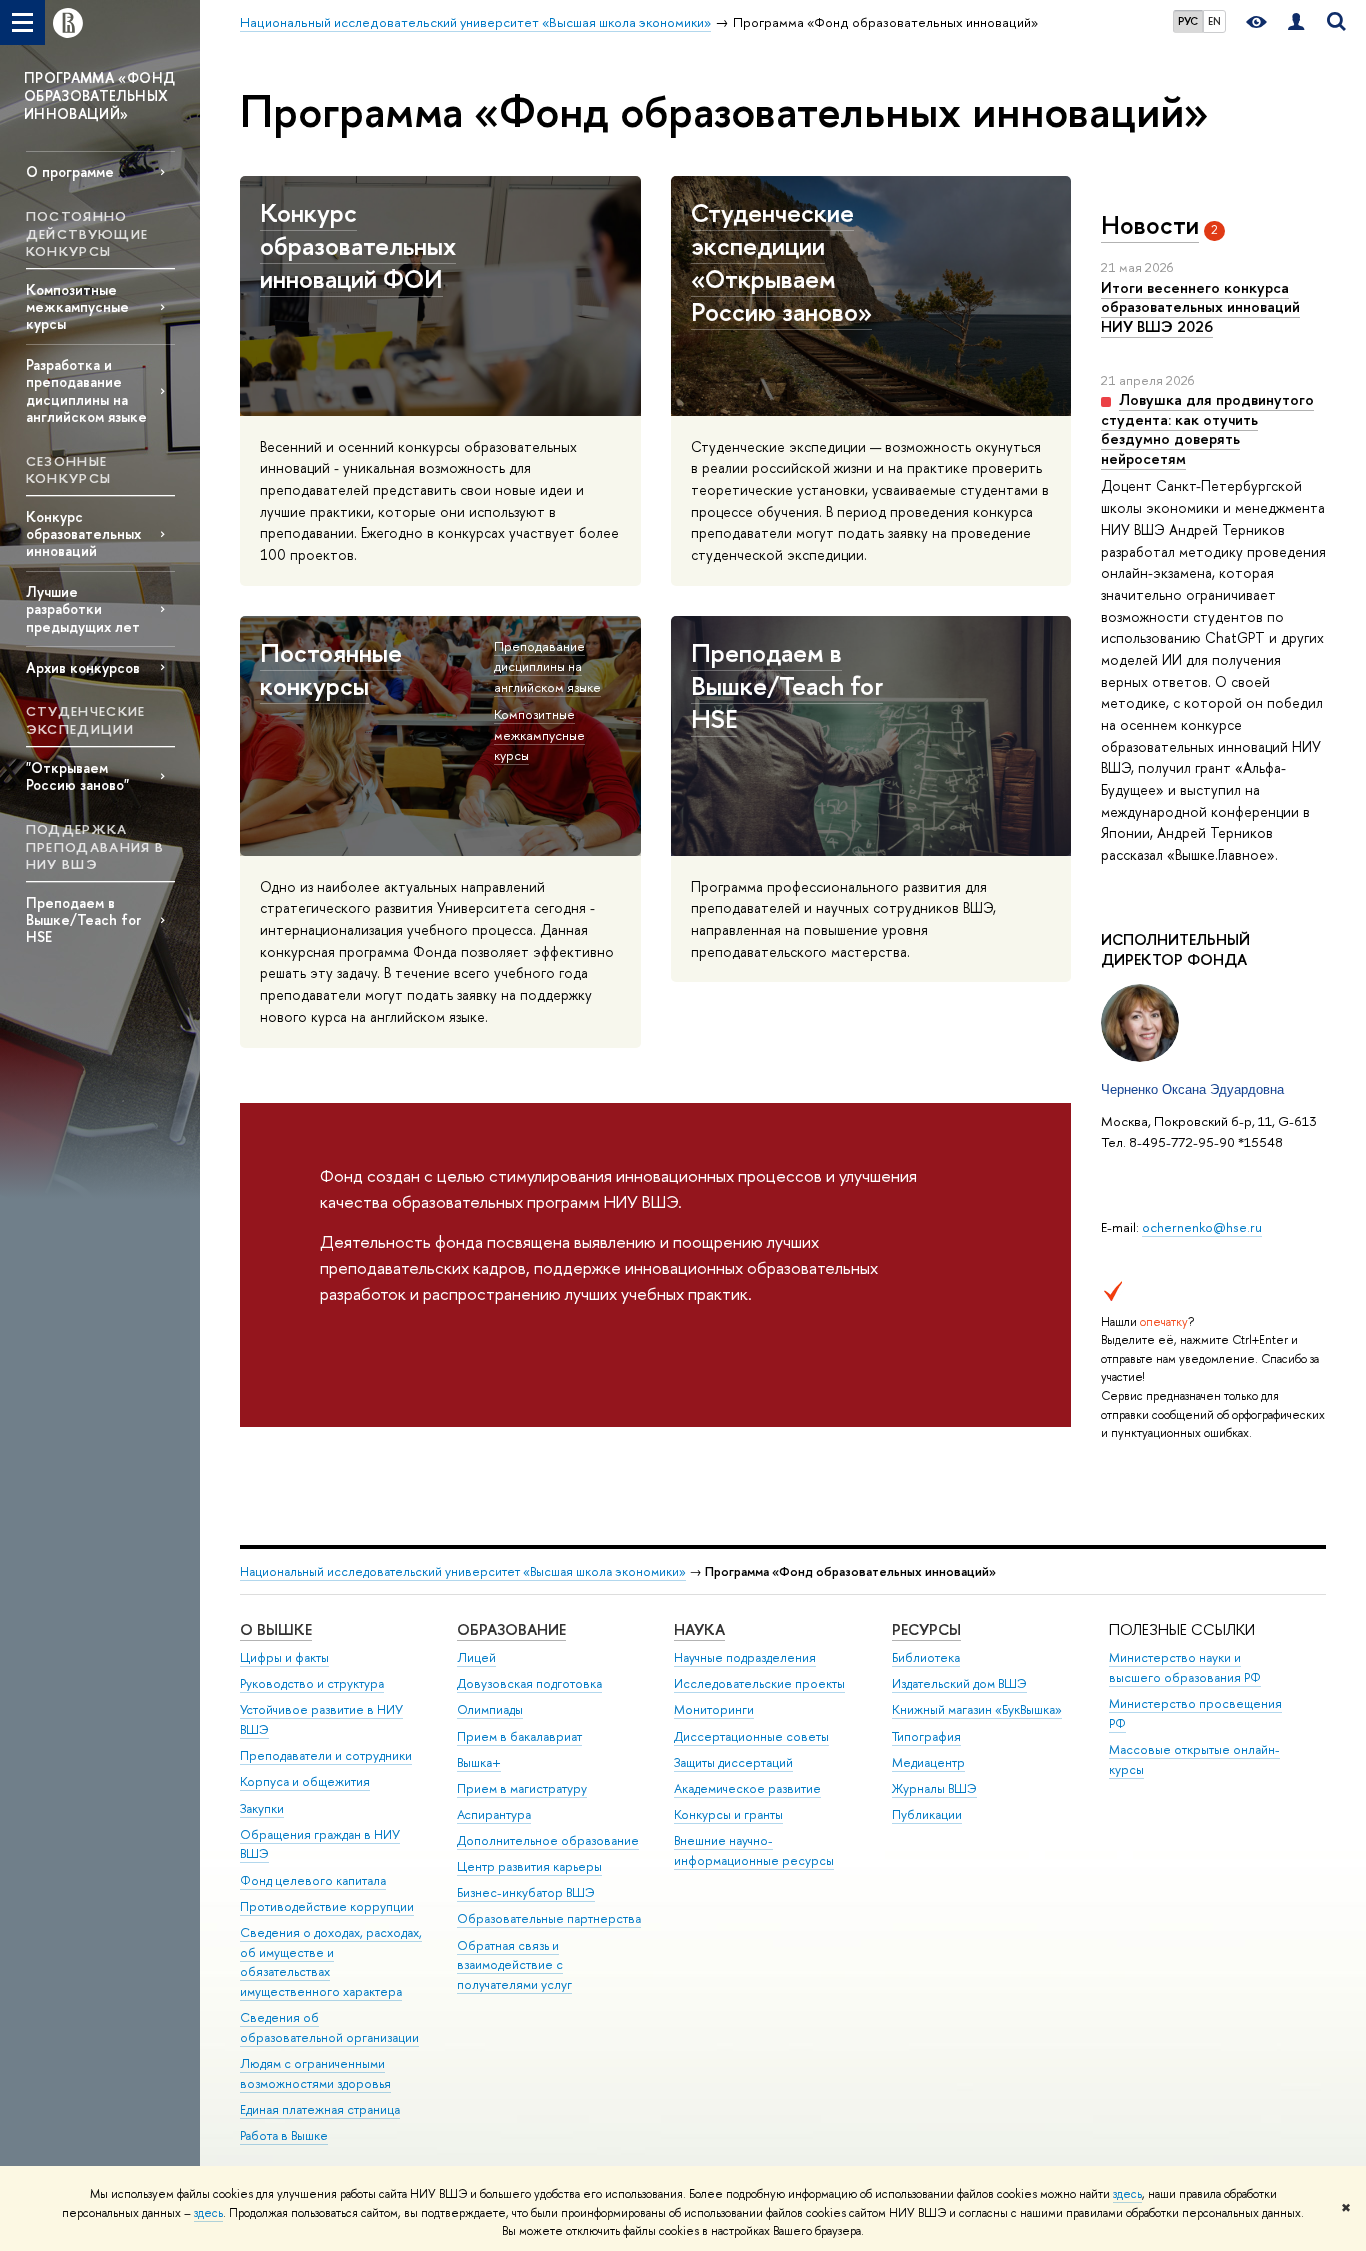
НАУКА (699, 1629)
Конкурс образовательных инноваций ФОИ (358, 245)
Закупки (262, 1808)
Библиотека (926, 1657)
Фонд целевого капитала (313, 1880)
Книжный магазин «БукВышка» (977, 1709)
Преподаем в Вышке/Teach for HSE (83, 919)
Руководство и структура (312, 1683)
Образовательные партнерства (549, 1918)
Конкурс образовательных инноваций (83, 533)
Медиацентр (928, 1762)
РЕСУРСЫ (926, 1629)
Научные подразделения (745, 1657)
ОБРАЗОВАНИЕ (511, 1629)
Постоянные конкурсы (331, 669)
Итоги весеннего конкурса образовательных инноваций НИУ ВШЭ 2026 (1200, 307)
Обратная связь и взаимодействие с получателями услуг (514, 1965)
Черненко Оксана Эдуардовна (1192, 1089)
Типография (926, 1736)
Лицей (476, 1657)
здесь (1127, 2194)
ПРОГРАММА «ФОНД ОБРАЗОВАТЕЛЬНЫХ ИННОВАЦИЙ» (99, 95)
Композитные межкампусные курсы (77, 306)
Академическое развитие (747, 1788)
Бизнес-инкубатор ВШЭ (526, 1892)
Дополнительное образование (548, 1840)
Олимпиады (490, 1709)
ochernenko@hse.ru (1202, 1227)
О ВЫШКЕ (276, 1629)
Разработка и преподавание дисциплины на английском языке (86, 390)
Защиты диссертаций (733, 1762)
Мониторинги (714, 1709)
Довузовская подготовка (529, 1683)
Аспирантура (494, 1814)
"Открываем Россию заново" (77, 776)
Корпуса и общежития (305, 1781)
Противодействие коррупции (327, 1906)
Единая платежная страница (320, 2109)
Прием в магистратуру (522, 1788)
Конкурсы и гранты (728, 1814)
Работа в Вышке (284, 2135)
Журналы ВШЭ (934, 1788)
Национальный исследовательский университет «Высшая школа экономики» (463, 1571)
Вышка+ (479, 1762)
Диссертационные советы (751, 1736)
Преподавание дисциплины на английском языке (547, 666)
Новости (1150, 225)
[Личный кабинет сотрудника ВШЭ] (1296, 22)
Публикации (927, 1814)
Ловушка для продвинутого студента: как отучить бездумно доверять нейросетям (1207, 429)
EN (1214, 21)
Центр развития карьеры (529, 1866)
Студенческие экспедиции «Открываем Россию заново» (781, 262)
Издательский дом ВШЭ (959, 1683)
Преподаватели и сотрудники (326, 1755)
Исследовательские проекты (759, 1683)
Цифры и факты (284, 1657)
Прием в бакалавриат (519, 1736)
